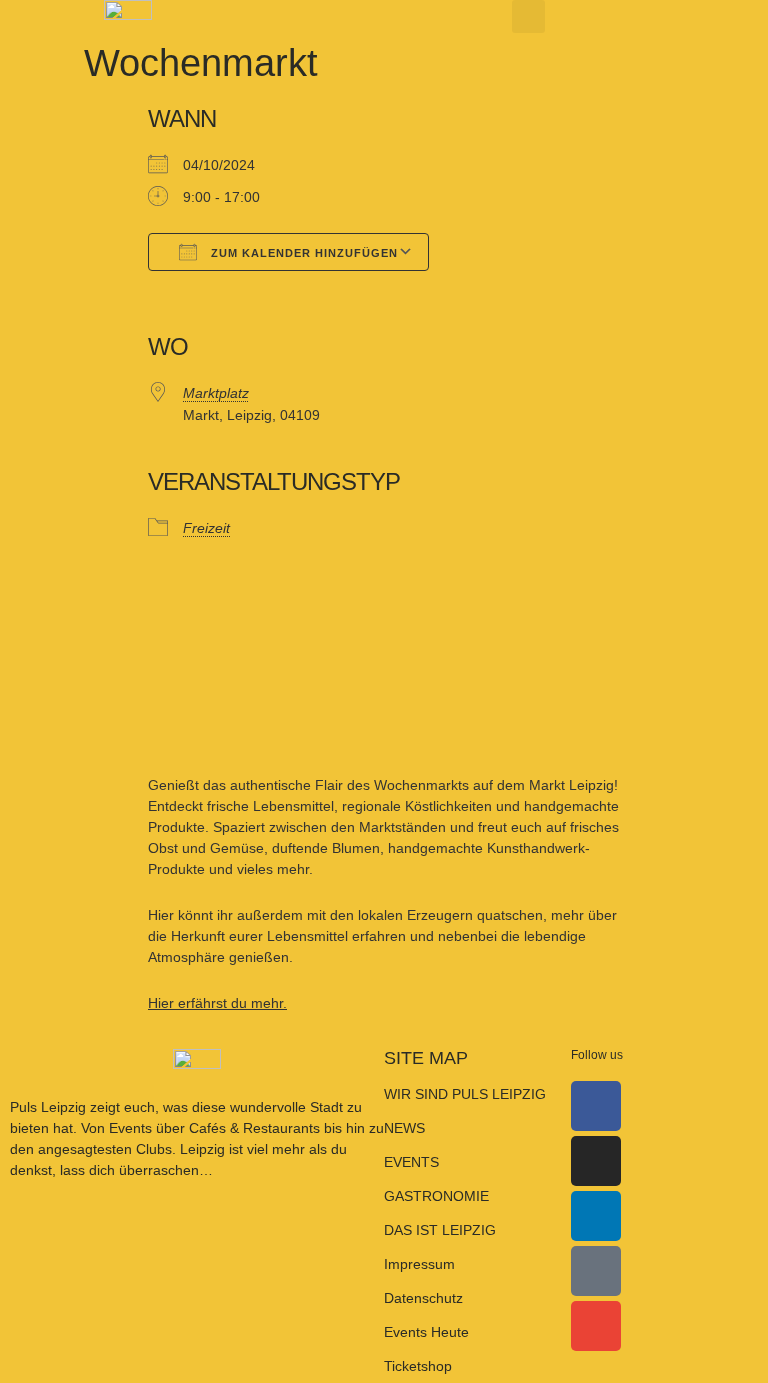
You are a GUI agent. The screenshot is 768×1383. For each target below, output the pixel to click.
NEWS (404, 1128)
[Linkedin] (596, 1216)
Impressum (419, 1264)
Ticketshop (418, 1366)
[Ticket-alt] (596, 1271)
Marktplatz (216, 393)
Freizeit (206, 528)
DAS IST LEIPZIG (440, 1230)
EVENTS (411, 1162)
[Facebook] (596, 1106)
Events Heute (426, 1332)
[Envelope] (596, 1326)
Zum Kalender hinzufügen (302, 253)
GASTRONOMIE (436, 1196)
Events (132, 1128)
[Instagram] (596, 1161)
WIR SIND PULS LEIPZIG (465, 1094)
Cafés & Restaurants (254, 1128)
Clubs (154, 1149)
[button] (528, 16)
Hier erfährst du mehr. (217, 1003)
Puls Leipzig (48, 1107)
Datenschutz (423, 1298)
